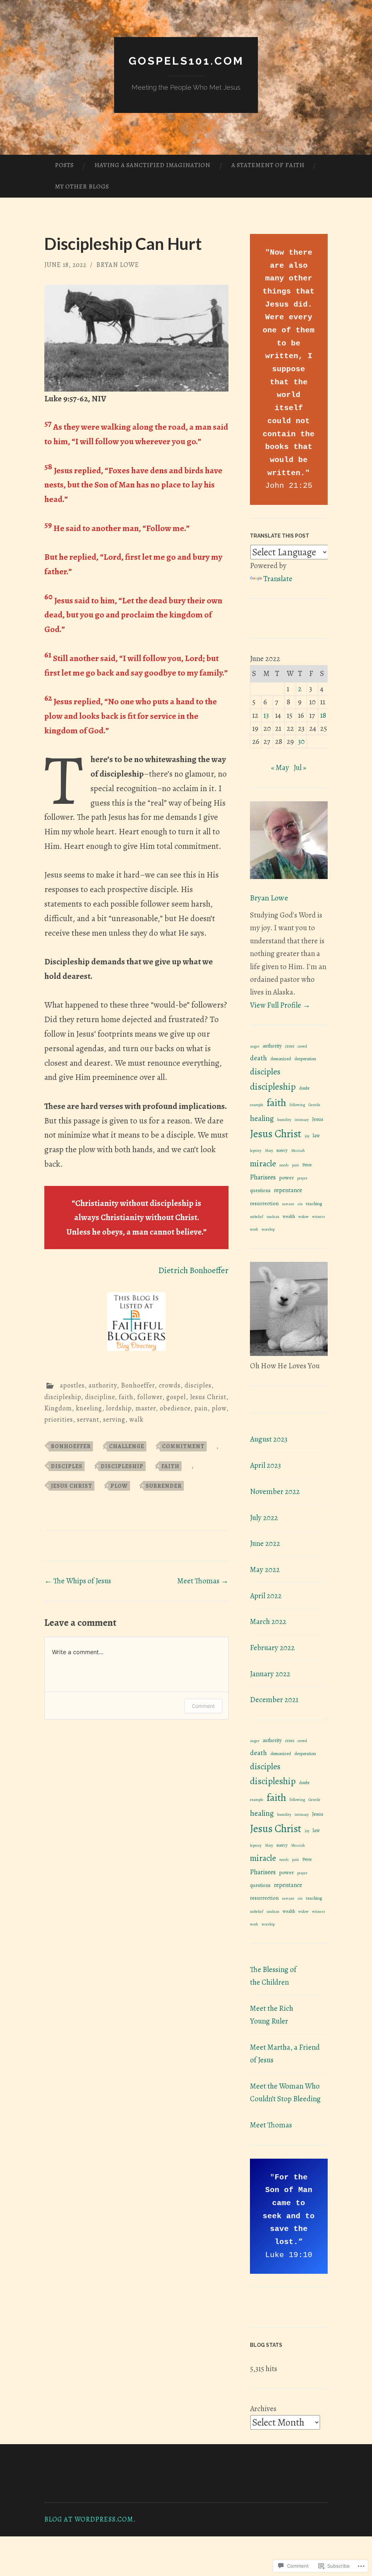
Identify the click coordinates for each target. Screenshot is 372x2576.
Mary (269, 1151)
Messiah (298, 1151)
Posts (64, 165)
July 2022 (264, 1518)
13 (266, 715)
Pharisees (263, 1177)
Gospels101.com (186, 61)
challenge (127, 1446)
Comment (203, 1706)
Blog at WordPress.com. (90, 2519)
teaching (314, 1204)
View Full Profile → (280, 1005)
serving (114, 1419)
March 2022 (268, 1621)
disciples (198, 1385)
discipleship (63, 1397)
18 (323, 715)
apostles (72, 1385)
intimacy (302, 1120)
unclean (273, 1217)
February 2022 (272, 1648)
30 (301, 741)
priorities (59, 1419)
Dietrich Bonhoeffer (193, 1270)
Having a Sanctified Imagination (152, 165)
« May (280, 767)
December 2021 (274, 1700)
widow (304, 1217)
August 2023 (269, 1439)
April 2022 (266, 1596)
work (254, 1229)
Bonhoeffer (138, 1385)
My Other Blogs (82, 187)
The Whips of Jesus (78, 1581)
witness (319, 1217)
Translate (278, 579)
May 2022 (265, 1570)
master (146, 1408)
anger (255, 1046)
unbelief (257, 1217)
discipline (100, 1397)
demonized (281, 1059)
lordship (119, 1408)
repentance (288, 1190)
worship (268, 1229)
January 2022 (270, 1674)
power (286, 1177)
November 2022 (275, 1491)
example (257, 1105)
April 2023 (265, 1465)
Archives (263, 2409)
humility (284, 1120)
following (297, 1105)
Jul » (300, 767)
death (258, 1058)
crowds (170, 1385)
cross (290, 1046)
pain (201, 1408)
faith (126, 1397)
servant (88, 1419)
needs (284, 1165)
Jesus (318, 1119)
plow (219, 1408)
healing (262, 1118)
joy (307, 1136)
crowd (302, 1046)
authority (103, 1385)
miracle (263, 1163)
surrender (164, 1486)
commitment (183, 1446)
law (316, 1136)
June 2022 (265, 1543)
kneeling (89, 1408)
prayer (302, 1178)
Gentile (314, 1105)
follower (150, 1397)
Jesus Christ (208, 1397)
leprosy (256, 1151)
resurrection (264, 1203)
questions (260, 1190)
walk (136, 1419)
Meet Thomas (203, 1581)
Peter (307, 1165)
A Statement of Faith (268, 165)
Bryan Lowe (118, 265)
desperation (305, 1059)
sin (300, 1204)
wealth (289, 1216)
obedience (175, 1408)
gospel (176, 1397)
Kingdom (58, 1408)
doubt (304, 1088)
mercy (282, 1150)
